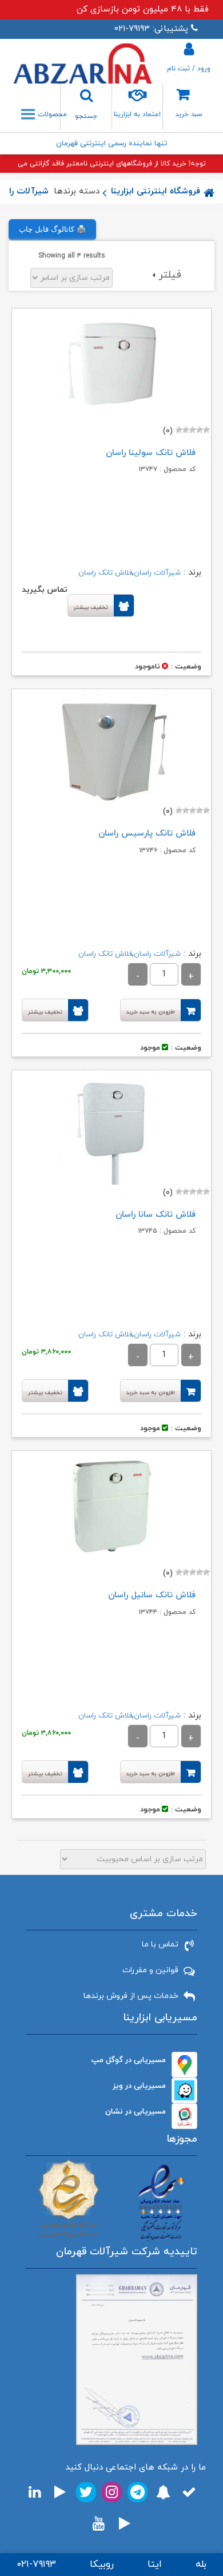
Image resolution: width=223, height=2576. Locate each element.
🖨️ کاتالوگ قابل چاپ (52, 229)
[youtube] (99, 2524)
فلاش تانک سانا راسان (156, 1215)
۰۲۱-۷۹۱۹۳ (36, 2565)
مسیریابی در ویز (139, 2086)
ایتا (155, 2565)
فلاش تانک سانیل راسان (152, 1595)
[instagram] (112, 2492)
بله (201, 2565)
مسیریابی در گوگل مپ (129, 2060)
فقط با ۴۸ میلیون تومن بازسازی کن (143, 9)
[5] (179, 430)
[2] (200, 430)
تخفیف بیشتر (91, 608)
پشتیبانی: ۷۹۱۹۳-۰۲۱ (151, 29)
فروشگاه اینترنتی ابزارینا (156, 191)
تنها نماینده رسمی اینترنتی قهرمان (112, 144)
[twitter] (86, 2492)
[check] (189, 2492)
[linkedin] (35, 2492)
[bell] (163, 2492)
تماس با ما (160, 1944)
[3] (193, 430)
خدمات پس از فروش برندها (131, 1996)
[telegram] (138, 2492)
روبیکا (102, 2565)
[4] (186, 430)
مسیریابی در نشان (136, 2112)
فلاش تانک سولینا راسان (151, 453)
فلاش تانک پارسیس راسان (147, 834)
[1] (206, 430)
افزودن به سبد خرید (151, 1012)
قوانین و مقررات (150, 1970)
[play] (60, 2492)
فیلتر (170, 275)
